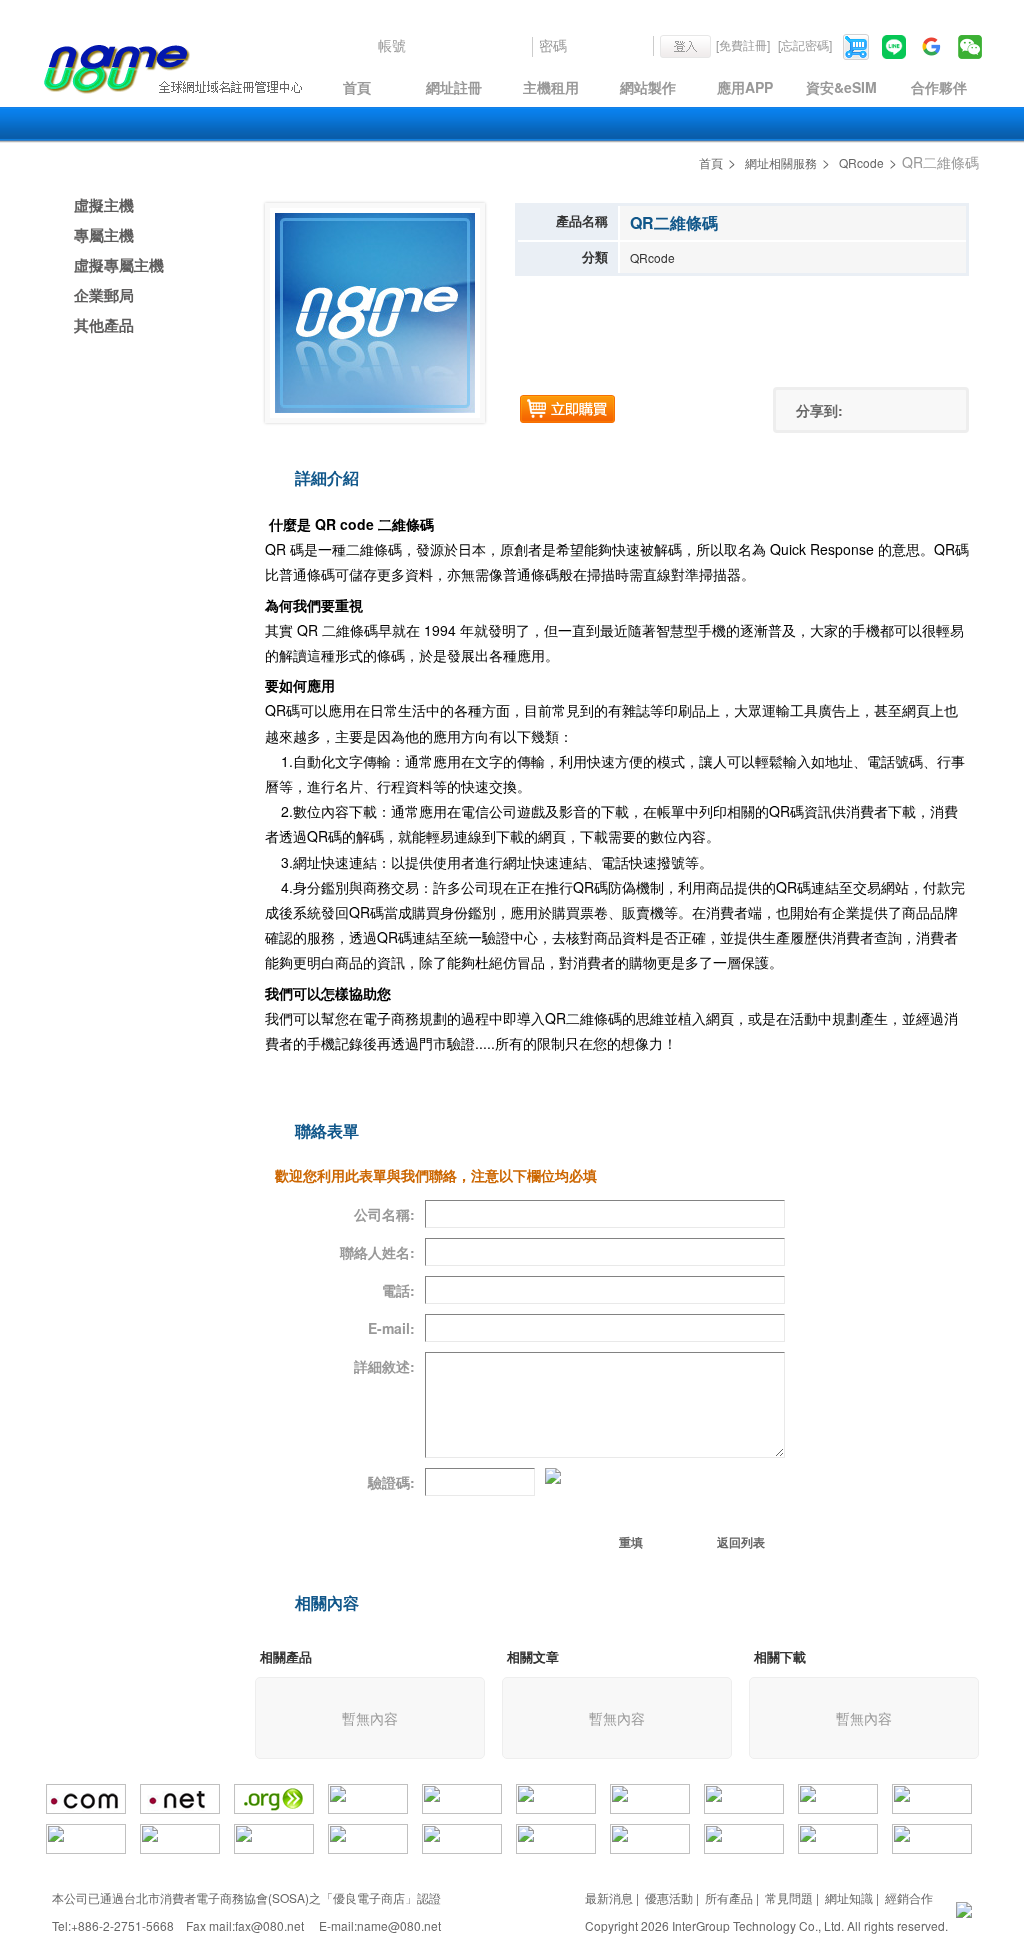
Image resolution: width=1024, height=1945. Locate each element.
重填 (631, 1542)
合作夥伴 (939, 87)
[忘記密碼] (805, 44)
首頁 (357, 87)
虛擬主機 (104, 205)
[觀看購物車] (857, 44)
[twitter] (897, 410)
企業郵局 (104, 295)
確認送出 (496, 1542)
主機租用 (551, 87)
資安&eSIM (841, 87)
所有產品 (729, 1897)
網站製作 (648, 87)
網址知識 (849, 1897)
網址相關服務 (781, 162)
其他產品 (104, 325)
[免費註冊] (743, 44)
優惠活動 (669, 1897)
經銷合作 (909, 1897)
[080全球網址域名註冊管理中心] (172, 69)
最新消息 (609, 1897)
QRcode (861, 162)
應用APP (745, 87)
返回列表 (741, 1542)
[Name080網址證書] (964, 1907)
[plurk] (928, 410)
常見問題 (789, 1897)
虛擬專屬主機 (119, 265)
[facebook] (866, 410)
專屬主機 (104, 235)
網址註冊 (454, 87)
